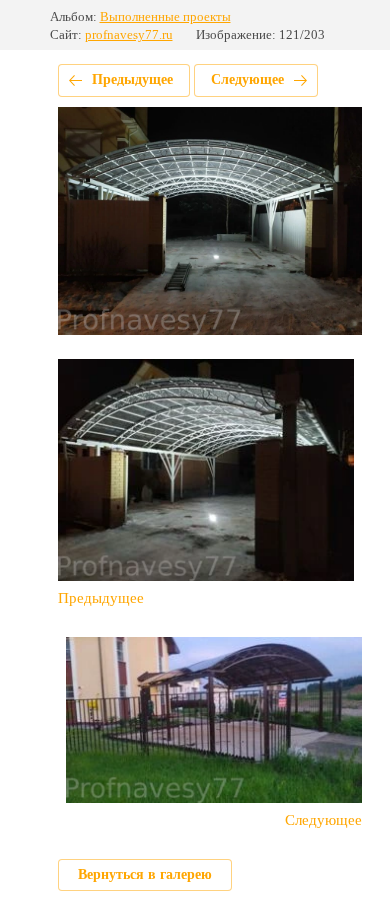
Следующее (247, 79)
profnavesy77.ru (129, 34)
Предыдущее (132, 79)
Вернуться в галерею (145, 874)
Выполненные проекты (165, 16)
